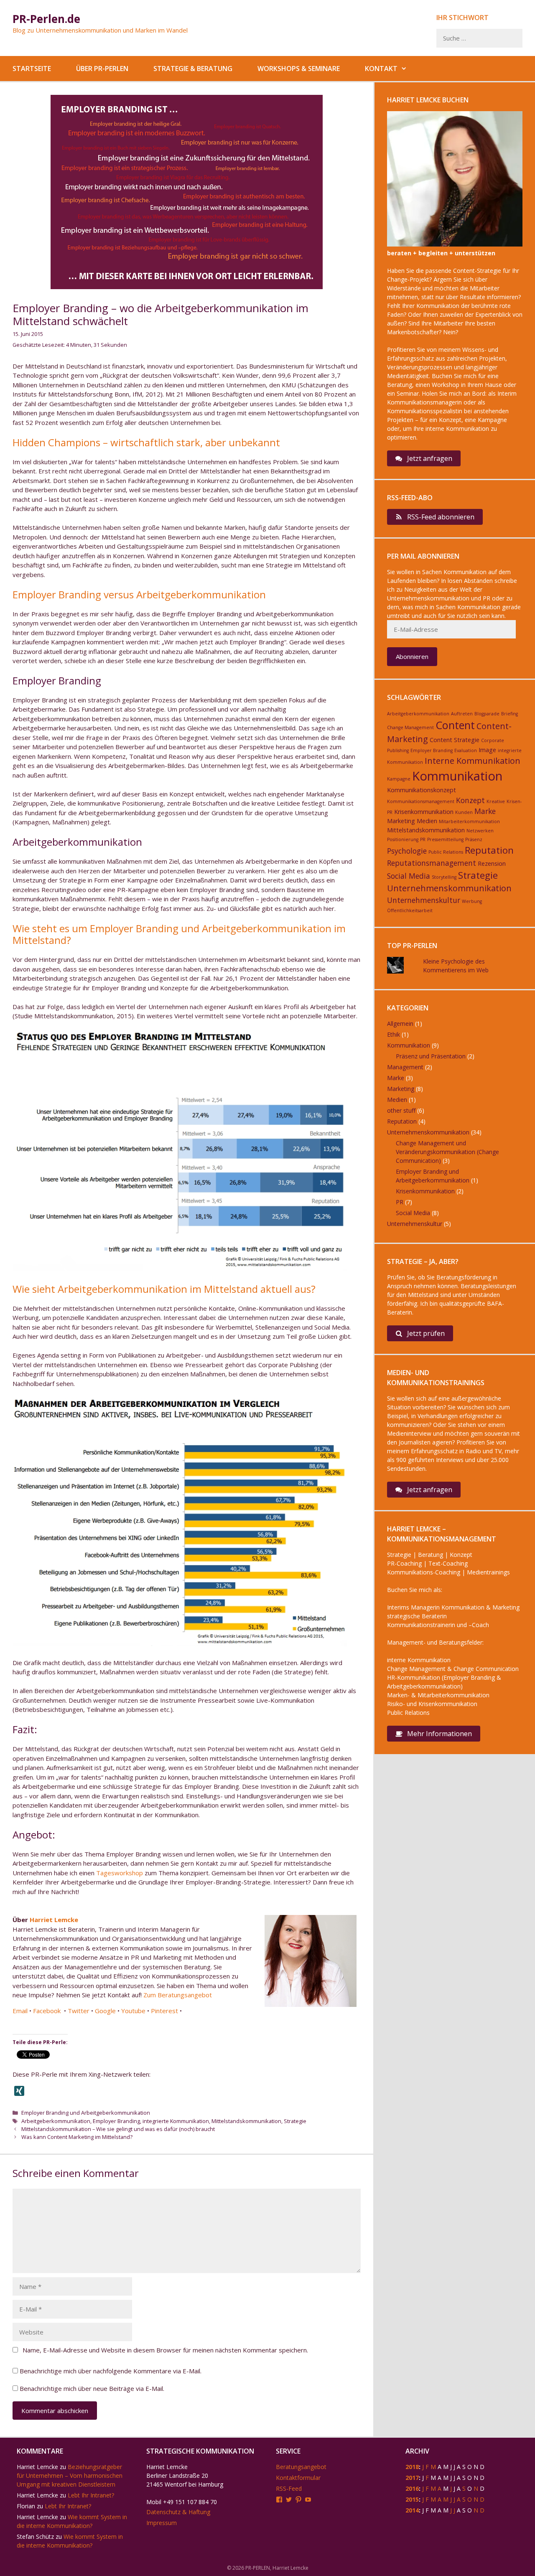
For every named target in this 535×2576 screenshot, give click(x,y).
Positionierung (403, 839)
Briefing (510, 714)
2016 (412, 2488)
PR (423, 839)
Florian (26, 2506)
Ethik (394, 1034)
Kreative (496, 801)
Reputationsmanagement (432, 863)
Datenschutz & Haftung (178, 2512)
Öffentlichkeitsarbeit (410, 910)
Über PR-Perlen (102, 69)
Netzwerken (480, 831)
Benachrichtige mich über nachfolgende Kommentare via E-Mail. (111, 2371)
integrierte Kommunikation (176, 2121)
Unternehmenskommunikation (449, 888)
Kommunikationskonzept (422, 790)
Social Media (409, 876)
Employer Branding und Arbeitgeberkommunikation (86, 2113)
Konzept (470, 800)
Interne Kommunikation (473, 761)
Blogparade (487, 714)
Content (455, 725)
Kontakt (381, 69)
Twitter (79, 2011)
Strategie (295, 2121)
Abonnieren (412, 656)
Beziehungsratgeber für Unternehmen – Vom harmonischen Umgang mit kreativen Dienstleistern (70, 2476)
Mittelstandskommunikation (246, 2121)
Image (487, 750)
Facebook (48, 2011)
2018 (412, 2467)
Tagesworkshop (120, 1873)
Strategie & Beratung (193, 69)
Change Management (410, 727)
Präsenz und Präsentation (431, 1056)
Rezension (492, 863)
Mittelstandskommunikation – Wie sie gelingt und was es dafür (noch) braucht (118, 2129)
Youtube (133, 2011)
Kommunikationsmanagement (421, 801)
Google (105, 2011)
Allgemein (400, 1024)
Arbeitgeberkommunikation (56, 2121)
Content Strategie (455, 740)
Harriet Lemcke (54, 1920)
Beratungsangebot (301, 2467)
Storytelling (444, 877)
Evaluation (466, 750)
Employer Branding (116, 2121)
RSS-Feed (289, 2488)
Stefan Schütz (35, 2537)
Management (405, 1067)
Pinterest (164, 2011)
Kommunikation (457, 776)
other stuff (401, 1110)
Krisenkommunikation (424, 812)
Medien (427, 821)
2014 (412, 2510)
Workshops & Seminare (299, 69)
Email (20, 2011)
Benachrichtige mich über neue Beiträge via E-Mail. (92, 2388)
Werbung (472, 901)
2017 (412, 2478)
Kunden (464, 812)
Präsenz (474, 839)
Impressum (162, 2523)
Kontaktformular (298, 2478)
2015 (412, 2499)
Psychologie (407, 851)
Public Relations (446, 852)
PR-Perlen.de (46, 19)
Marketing (401, 821)
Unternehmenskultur (424, 900)
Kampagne (399, 779)
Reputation (489, 850)
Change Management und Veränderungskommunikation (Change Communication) (447, 1152)
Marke (485, 811)
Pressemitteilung (445, 839)
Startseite (32, 69)
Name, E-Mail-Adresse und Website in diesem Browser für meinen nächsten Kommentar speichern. (165, 2350)
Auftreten (462, 714)
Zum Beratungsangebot (178, 1995)
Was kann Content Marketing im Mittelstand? (77, 2137)
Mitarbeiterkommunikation (469, 821)
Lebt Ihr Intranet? (91, 2495)
